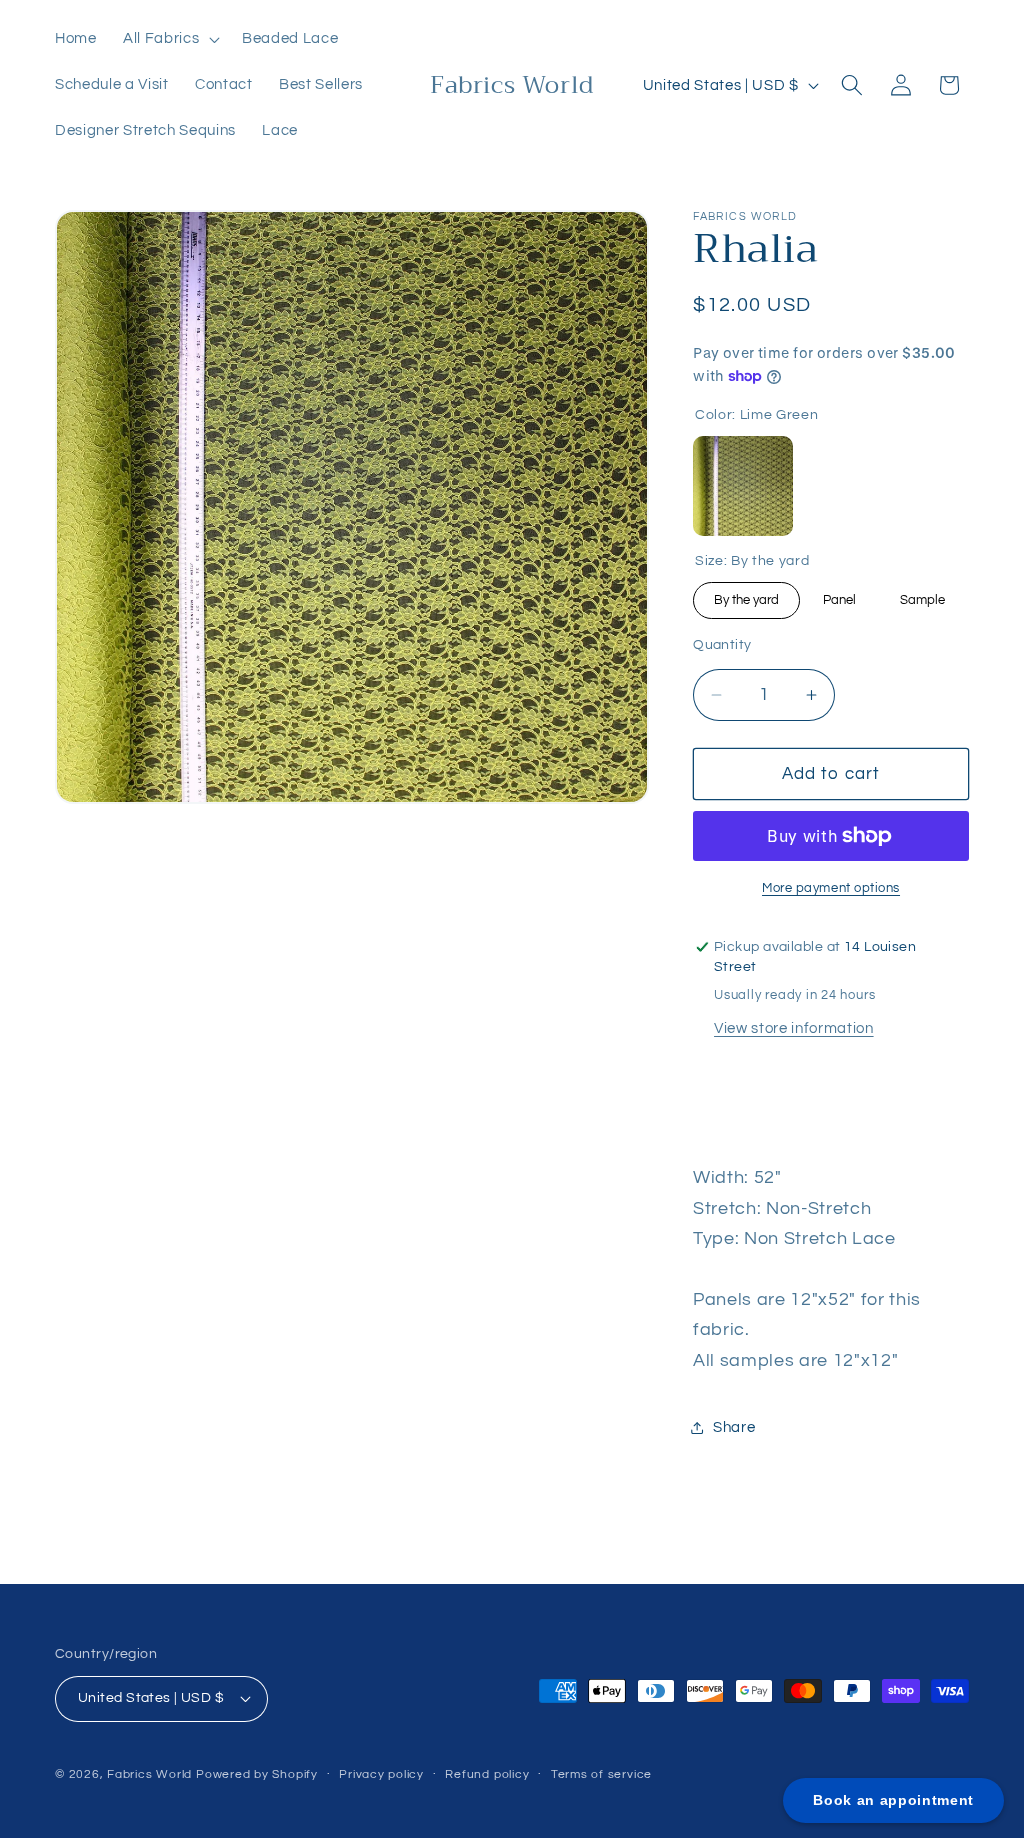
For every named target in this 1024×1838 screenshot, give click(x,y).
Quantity (722, 644)
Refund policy (487, 1774)
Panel (840, 594)
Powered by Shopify (257, 1774)
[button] (169, 39)
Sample (923, 594)
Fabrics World (149, 1774)
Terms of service (601, 1774)
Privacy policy (381, 1774)
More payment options (831, 888)
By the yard (746, 594)
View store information (794, 1028)
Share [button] (734, 1427)
